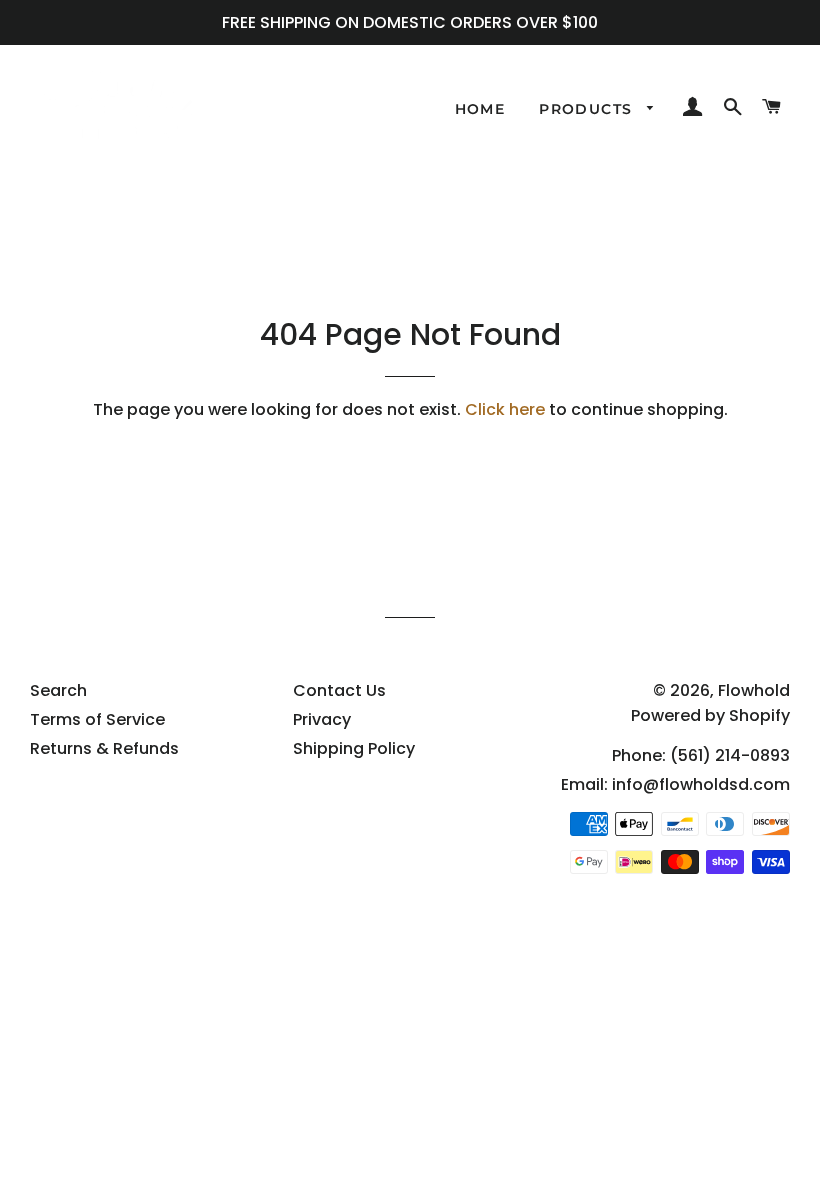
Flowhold (754, 690)
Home (480, 109)
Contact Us (339, 690)
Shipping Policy (354, 748)
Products (588, 109)
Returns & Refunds (104, 748)
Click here (505, 409)
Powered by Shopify (710, 715)
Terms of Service (97, 719)
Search (58, 690)
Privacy (322, 719)
